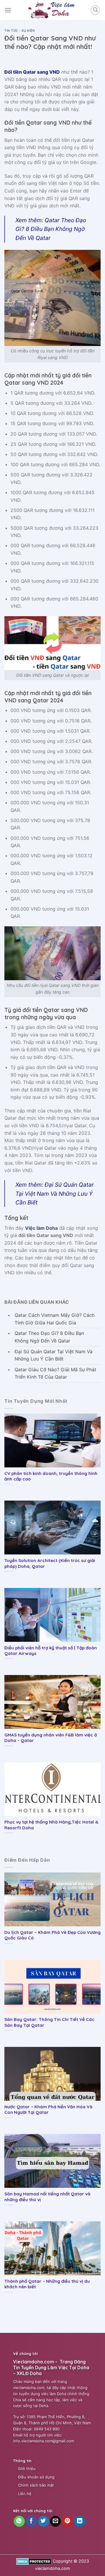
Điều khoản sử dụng (36, 2477)
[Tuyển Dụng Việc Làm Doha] (52, 10)
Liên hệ (25, 2494)
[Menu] (8, 10)
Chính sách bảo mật (36, 2485)
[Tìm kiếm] (95, 10)
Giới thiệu (27, 2469)
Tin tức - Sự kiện (20, 31)
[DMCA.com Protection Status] (34, 2561)
